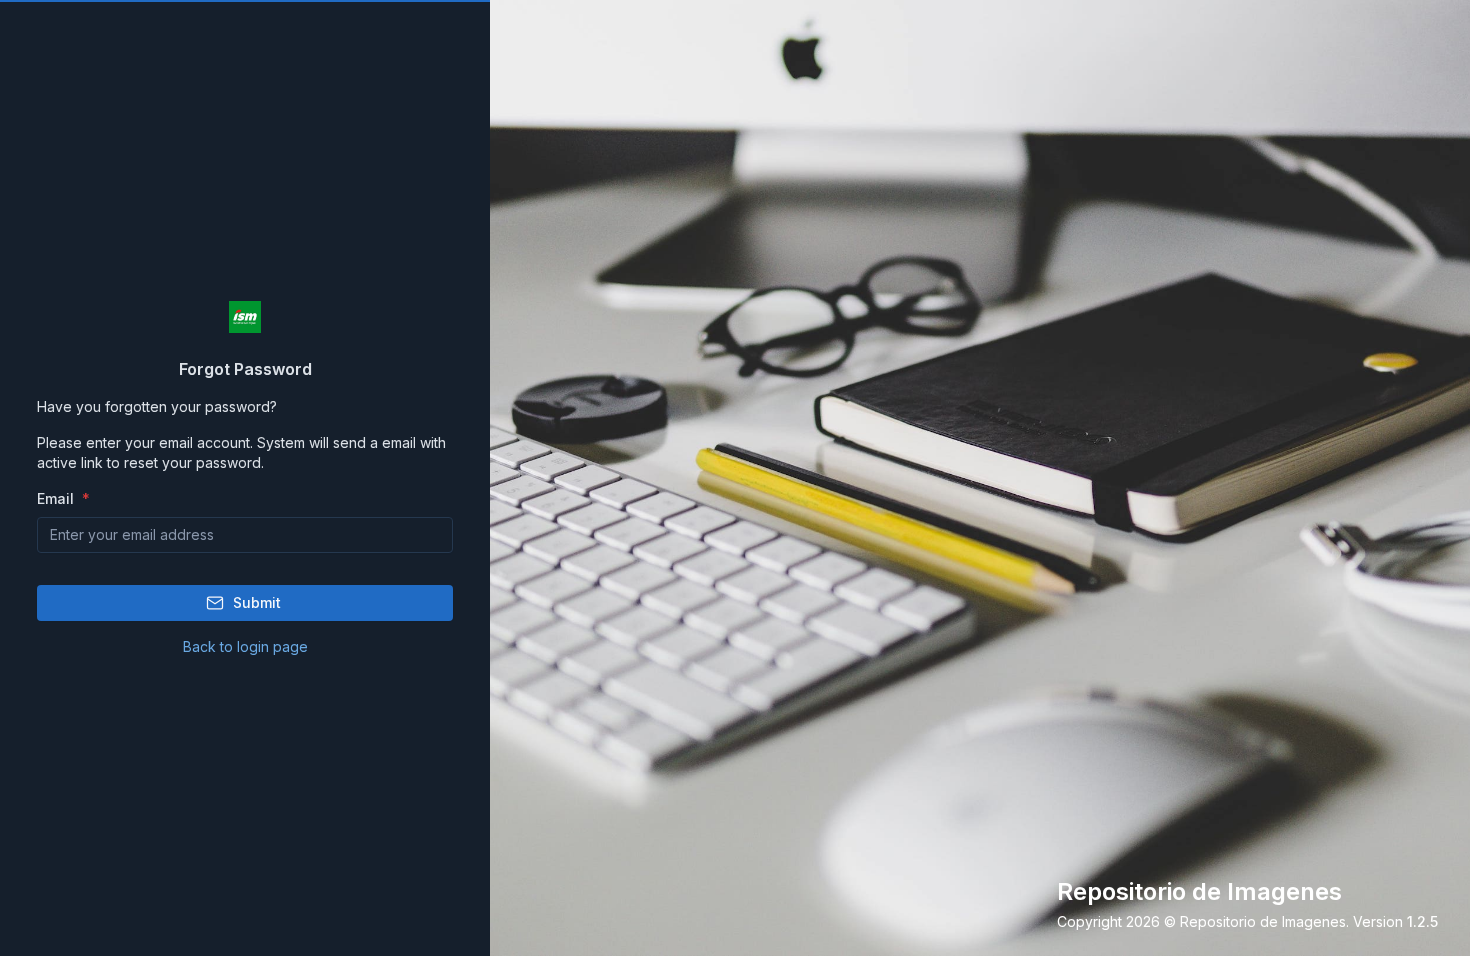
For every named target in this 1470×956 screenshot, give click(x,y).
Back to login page (245, 646)
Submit (257, 602)
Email (57, 498)
